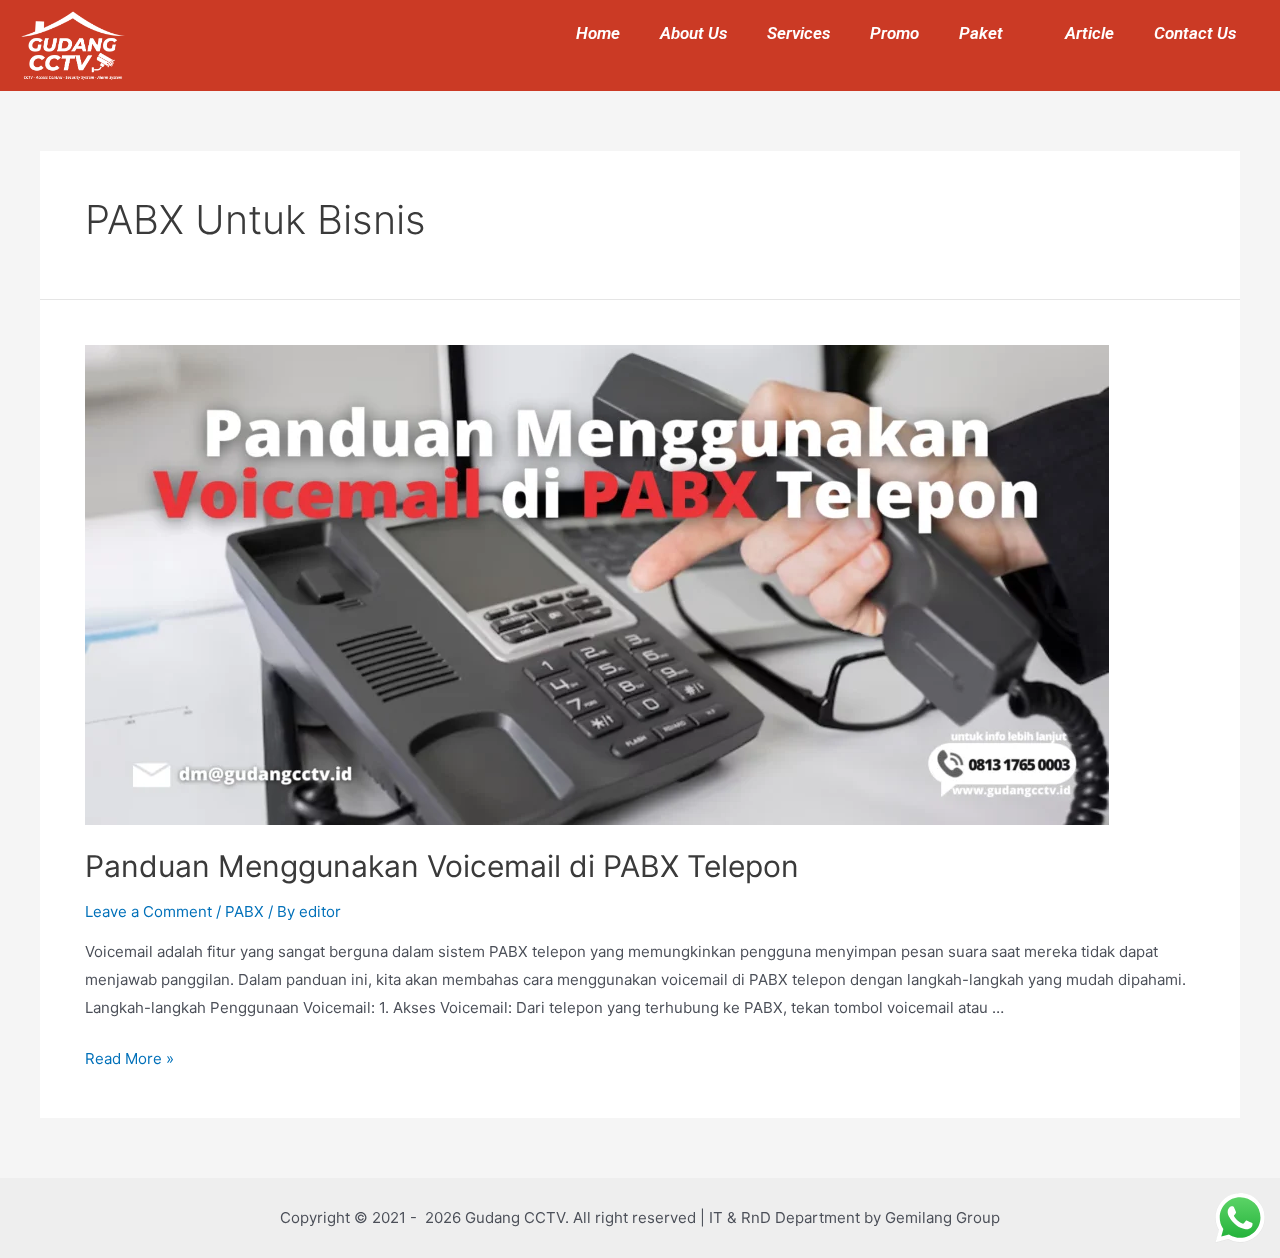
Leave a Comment (148, 911)
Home (598, 33)
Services (798, 33)
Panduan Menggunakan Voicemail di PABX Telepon (442, 866)
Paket (981, 33)
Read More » (129, 1058)
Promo (894, 33)
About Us (693, 33)
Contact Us (1195, 33)
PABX (244, 911)
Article (1089, 33)
